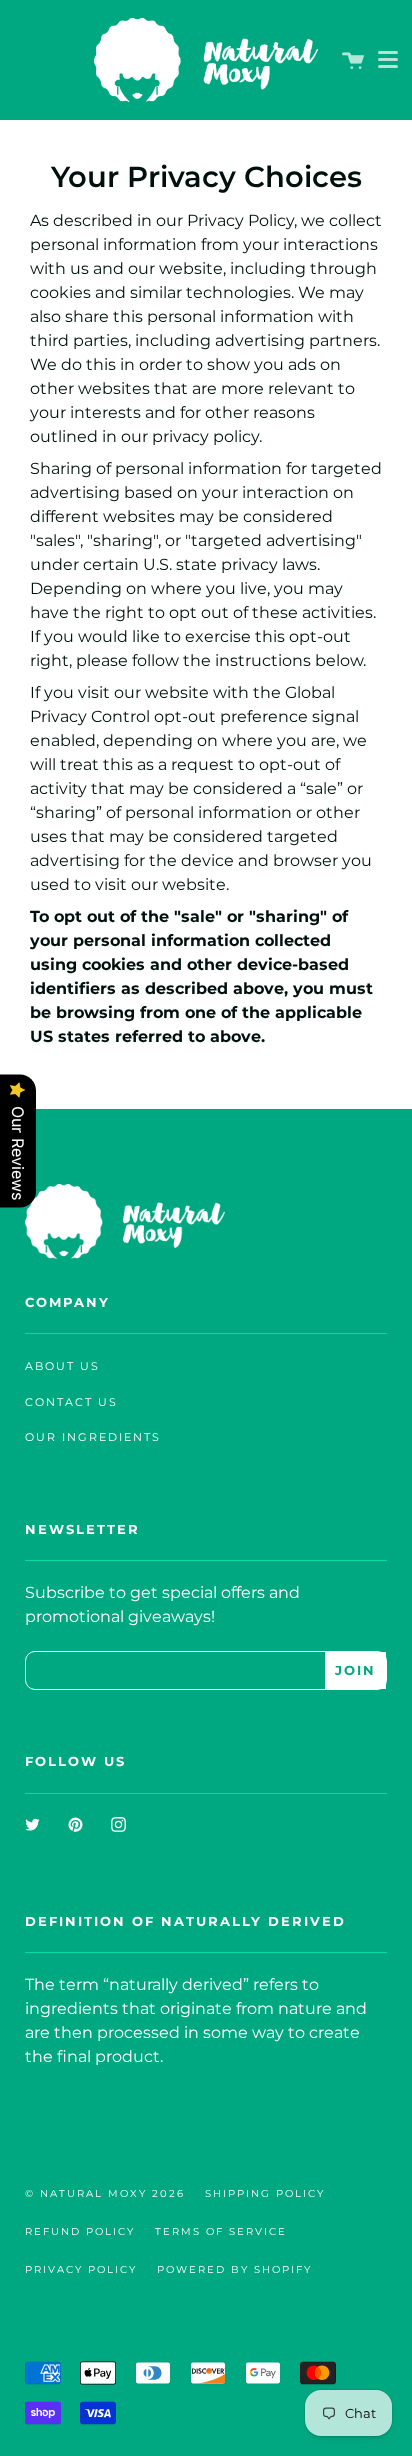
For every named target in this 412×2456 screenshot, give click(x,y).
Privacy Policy (81, 2269)
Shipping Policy (265, 2193)
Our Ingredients (93, 1437)
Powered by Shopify (234, 2269)
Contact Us (71, 1402)
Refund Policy (80, 2231)
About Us (62, 1366)
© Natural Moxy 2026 (105, 2193)
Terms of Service (221, 2231)
